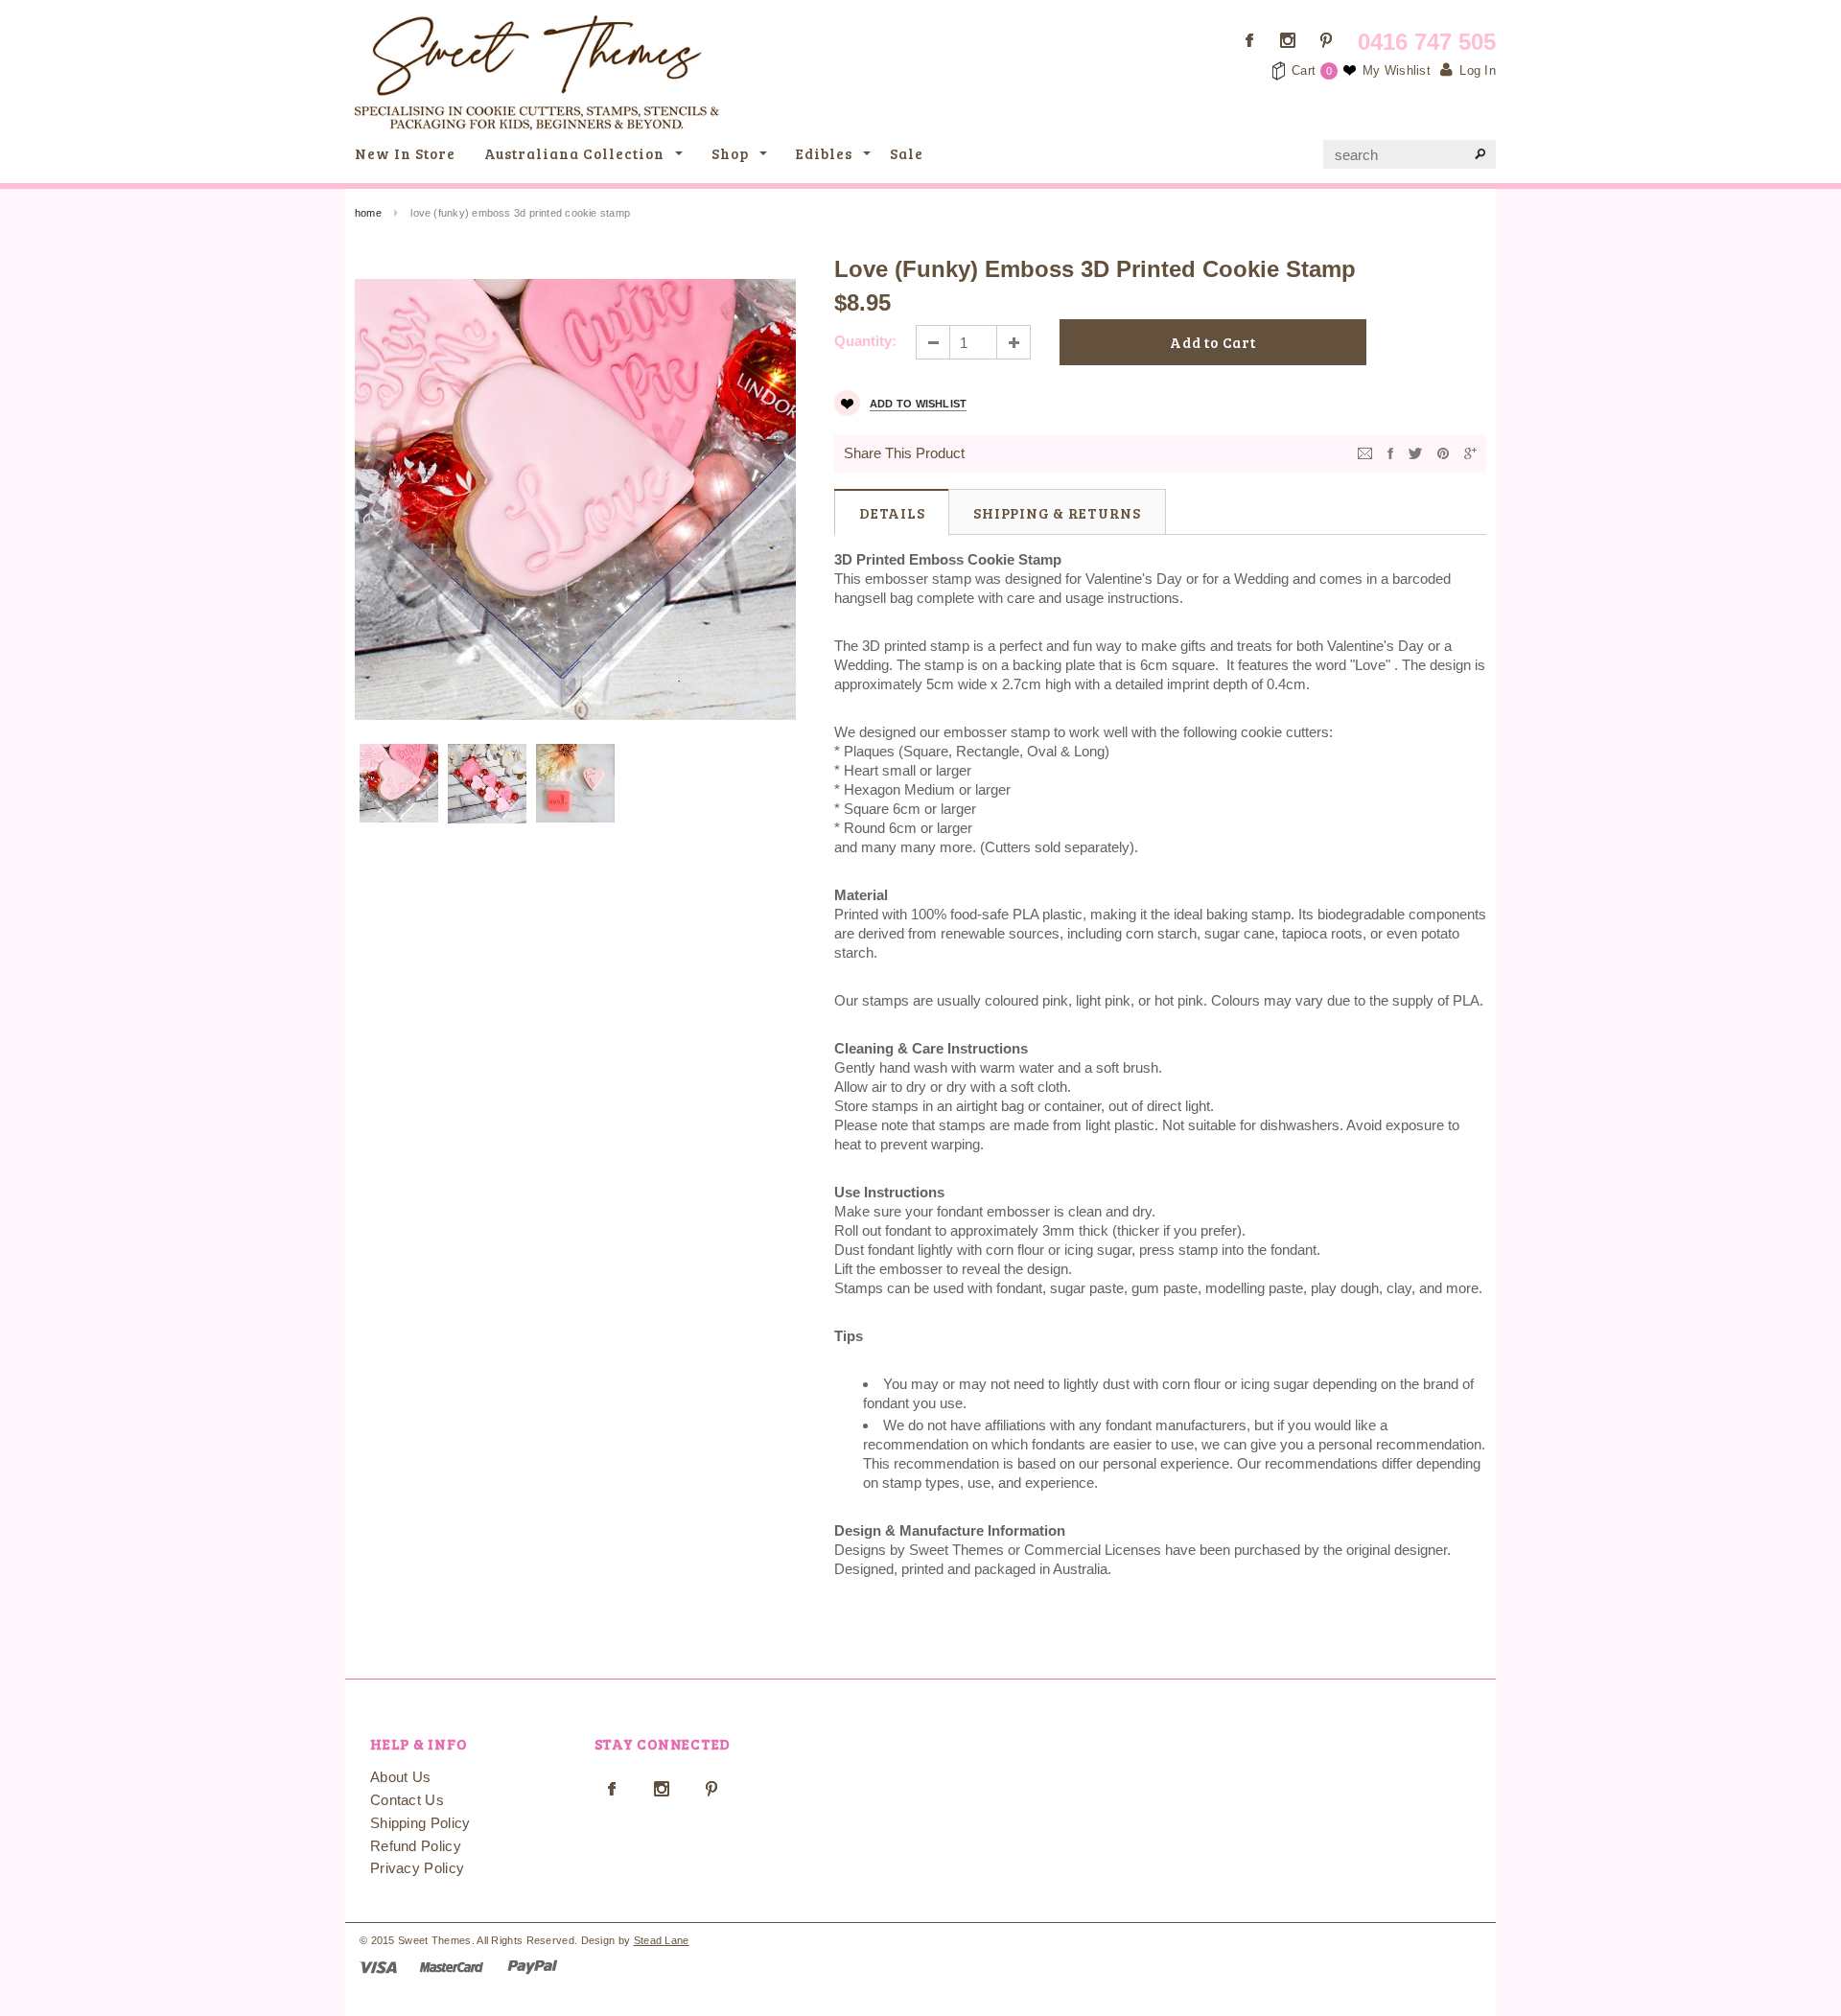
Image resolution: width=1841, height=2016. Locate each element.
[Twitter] (1415, 452)
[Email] (1365, 452)
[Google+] (1470, 452)
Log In (1478, 70)
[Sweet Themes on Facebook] (1249, 40)
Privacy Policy (417, 1868)
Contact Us (407, 1800)
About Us (400, 1777)
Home (368, 213)
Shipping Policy (420, 1823)
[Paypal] (533, 1966)
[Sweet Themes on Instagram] (1288, 40)
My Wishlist (1397, 70)
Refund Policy (416, 1846)
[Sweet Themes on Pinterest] (1326, 40)
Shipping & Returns (1057, 513)
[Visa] (378, 1966)
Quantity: (865, 341)
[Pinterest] (1443, 452)
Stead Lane (662, 1940)
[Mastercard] (452, 1966)
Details (892, 513)
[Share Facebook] (1390, 452)
